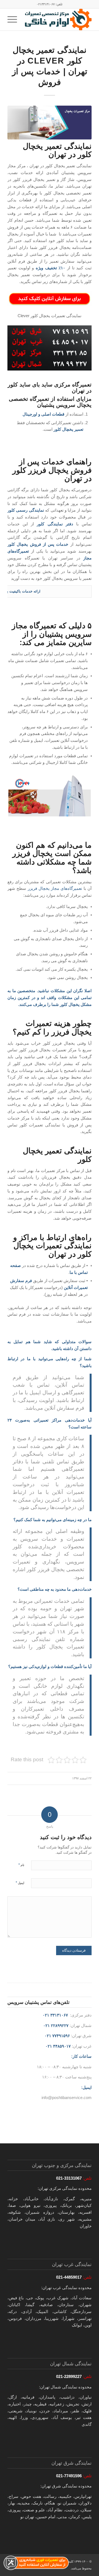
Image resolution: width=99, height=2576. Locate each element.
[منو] (14, 20)
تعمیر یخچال (73, 429)
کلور (41, 524)
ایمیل (20, 1883)
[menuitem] (14, 20)
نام (21, 1865)
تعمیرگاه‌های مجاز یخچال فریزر (55, 888)
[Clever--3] (50, 123)
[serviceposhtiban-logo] (58, 20)
